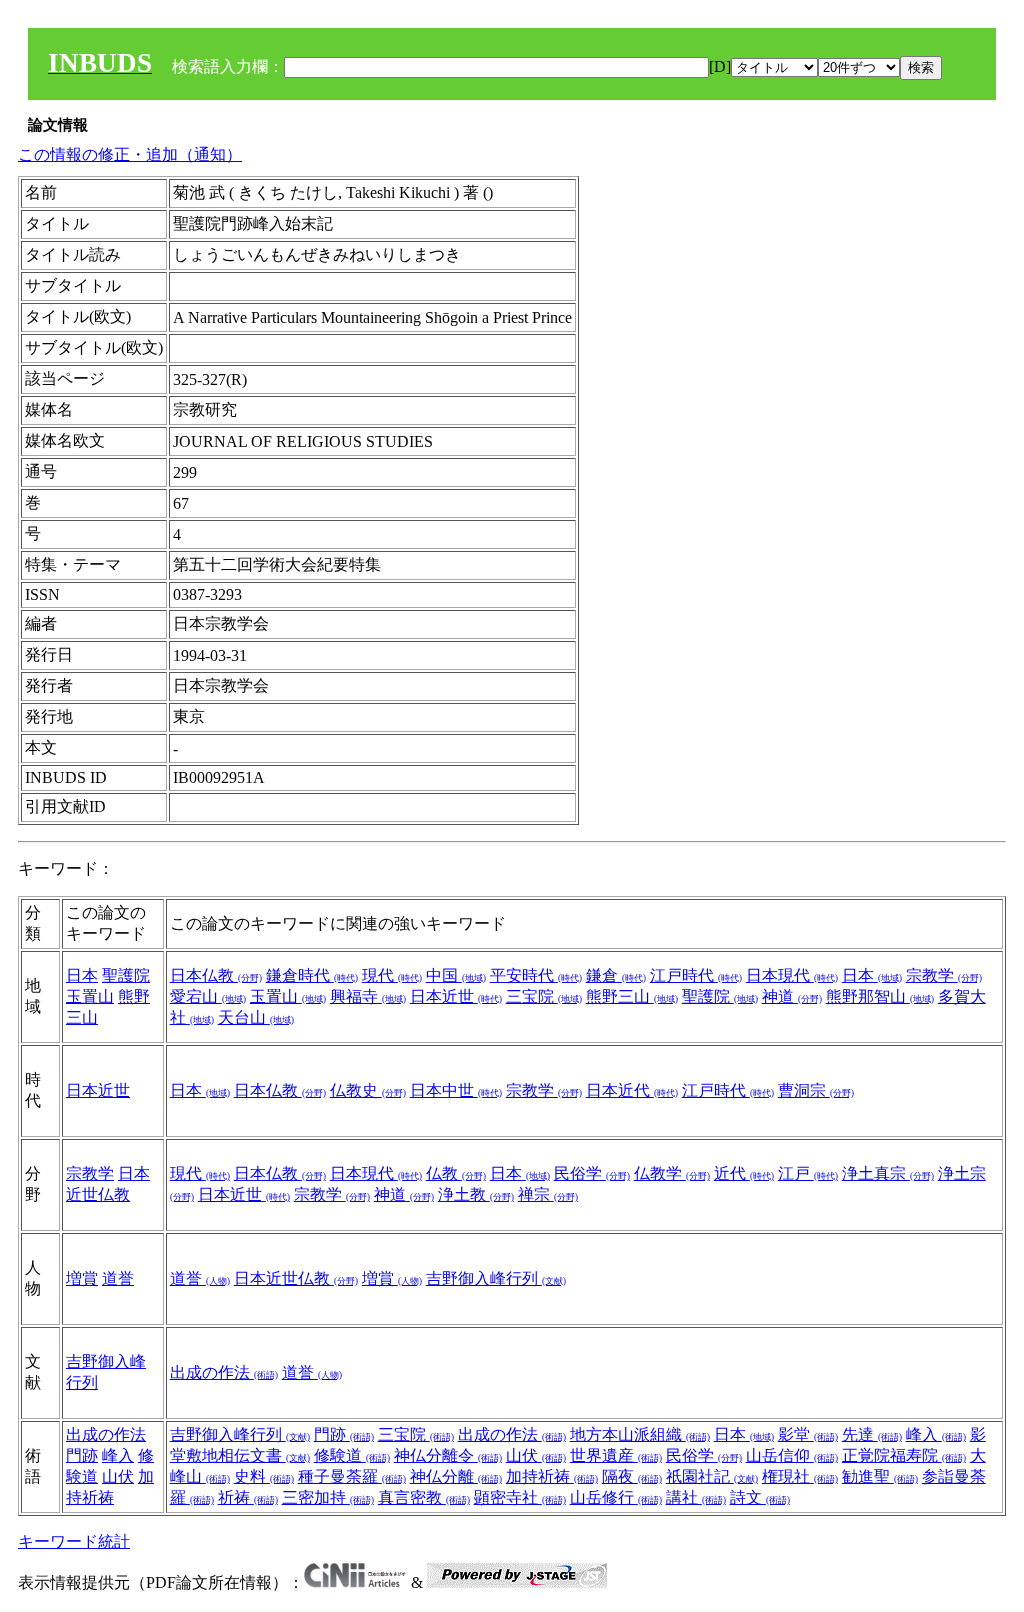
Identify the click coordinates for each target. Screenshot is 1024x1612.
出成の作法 (224, 1372)
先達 (872, 1434)
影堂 (808, 1434)
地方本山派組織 (640, 1434)
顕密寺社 (520, 1497)
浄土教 (476, 1194)
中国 (456, 975)
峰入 (118, 1455)
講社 (696, 1497)
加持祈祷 (552, 1476)
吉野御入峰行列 (496, 1278)
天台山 (256, 1017)
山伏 (118, 1476)
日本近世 (456, 996)
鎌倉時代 (312, 975)
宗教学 (944, 975)
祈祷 (248, 1497)
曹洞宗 (816, 1090)
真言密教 (424, 1497)
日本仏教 (216, 975)
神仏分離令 (448, 1455)
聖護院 (126, 975)
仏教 (456, 1173)
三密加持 (328, 1497)
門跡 (82, 1455)
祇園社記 (712, 1476)
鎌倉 (616, 975)
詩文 (760, 1497)
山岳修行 (616, 1497)
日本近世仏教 (296, 1278)
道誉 (118, 1278)
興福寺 (368, 996)
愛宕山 (208, 996)
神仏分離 (456, 1476)
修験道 (352, 1455)
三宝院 (544, 996)
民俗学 (592, 1173)
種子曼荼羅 (352, 1476)
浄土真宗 (888, 1173)
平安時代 (536, 975)
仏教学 (672, 1173)
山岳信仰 (792, 1455)
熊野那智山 (880, 996)
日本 (82, 975)
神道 (792, 996)
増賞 (82, 1278)
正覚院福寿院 (904, 1455)
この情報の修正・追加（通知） (130, 154)
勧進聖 (880, 1476)
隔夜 (632, 1476)
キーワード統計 (74, 1541)
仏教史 (368, 1090)
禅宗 (548, 1194)
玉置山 (90, 996)
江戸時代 (696, 975)
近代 (744, 1173)
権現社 (800, 1476)
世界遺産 (616, 1455)
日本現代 (792, 975)
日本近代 (632, 1090)
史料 (264, 1476)
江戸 (808, 1173)
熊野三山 (632, 996)
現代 (392, 975)
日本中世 (456, 1090)
